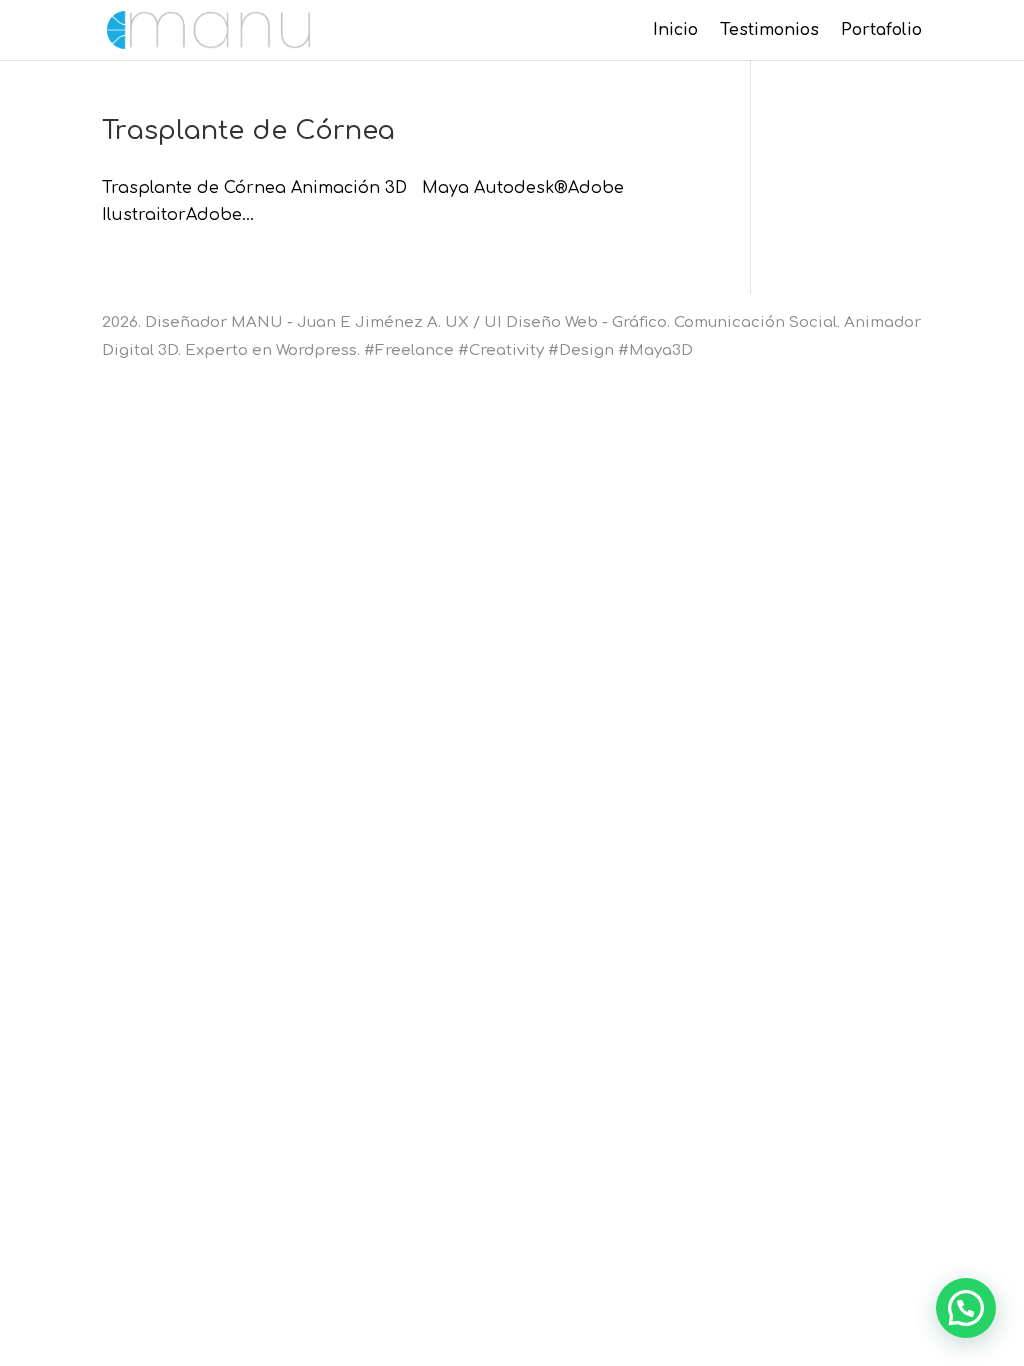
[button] (966, 1308)
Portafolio (881, 31)
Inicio (675, 31)
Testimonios (769, 31)
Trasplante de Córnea (248, 130)
